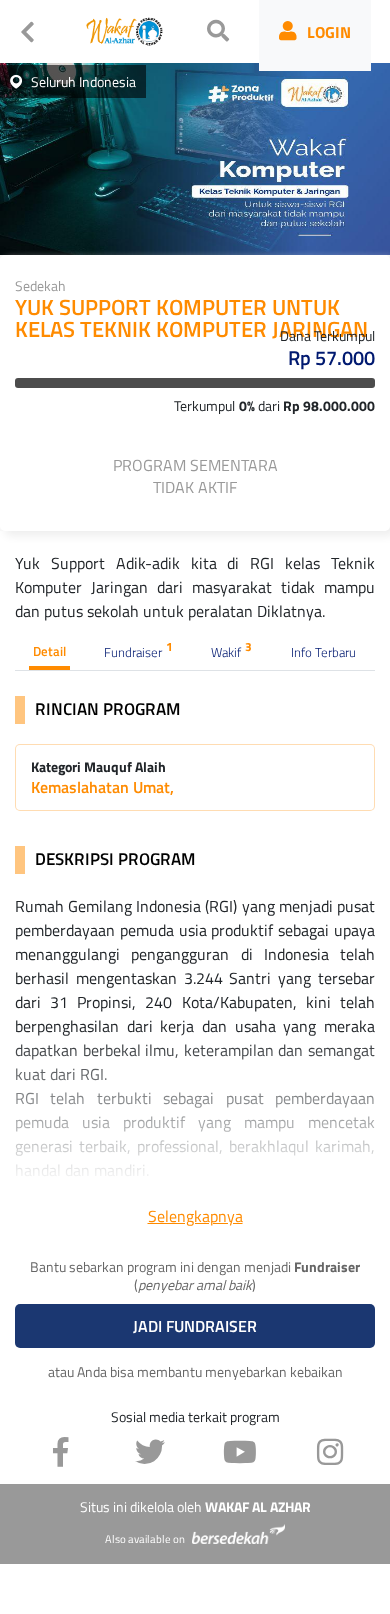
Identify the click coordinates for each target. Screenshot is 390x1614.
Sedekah (40, 285)
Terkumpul (204, 405)
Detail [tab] (49, 651)
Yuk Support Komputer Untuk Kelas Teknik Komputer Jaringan (191, 319)
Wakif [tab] (231, 650)
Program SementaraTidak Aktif (195, 475)
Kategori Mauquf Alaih (98, 767)
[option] (195, 155)
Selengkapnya (195, 1216)
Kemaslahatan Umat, (102, 787)
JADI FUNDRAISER (195, 1326)
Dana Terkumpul (327, 335)
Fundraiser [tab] (138, 650)
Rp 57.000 (331, 358)
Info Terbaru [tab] (323, 652)
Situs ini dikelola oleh (195, 1507)
